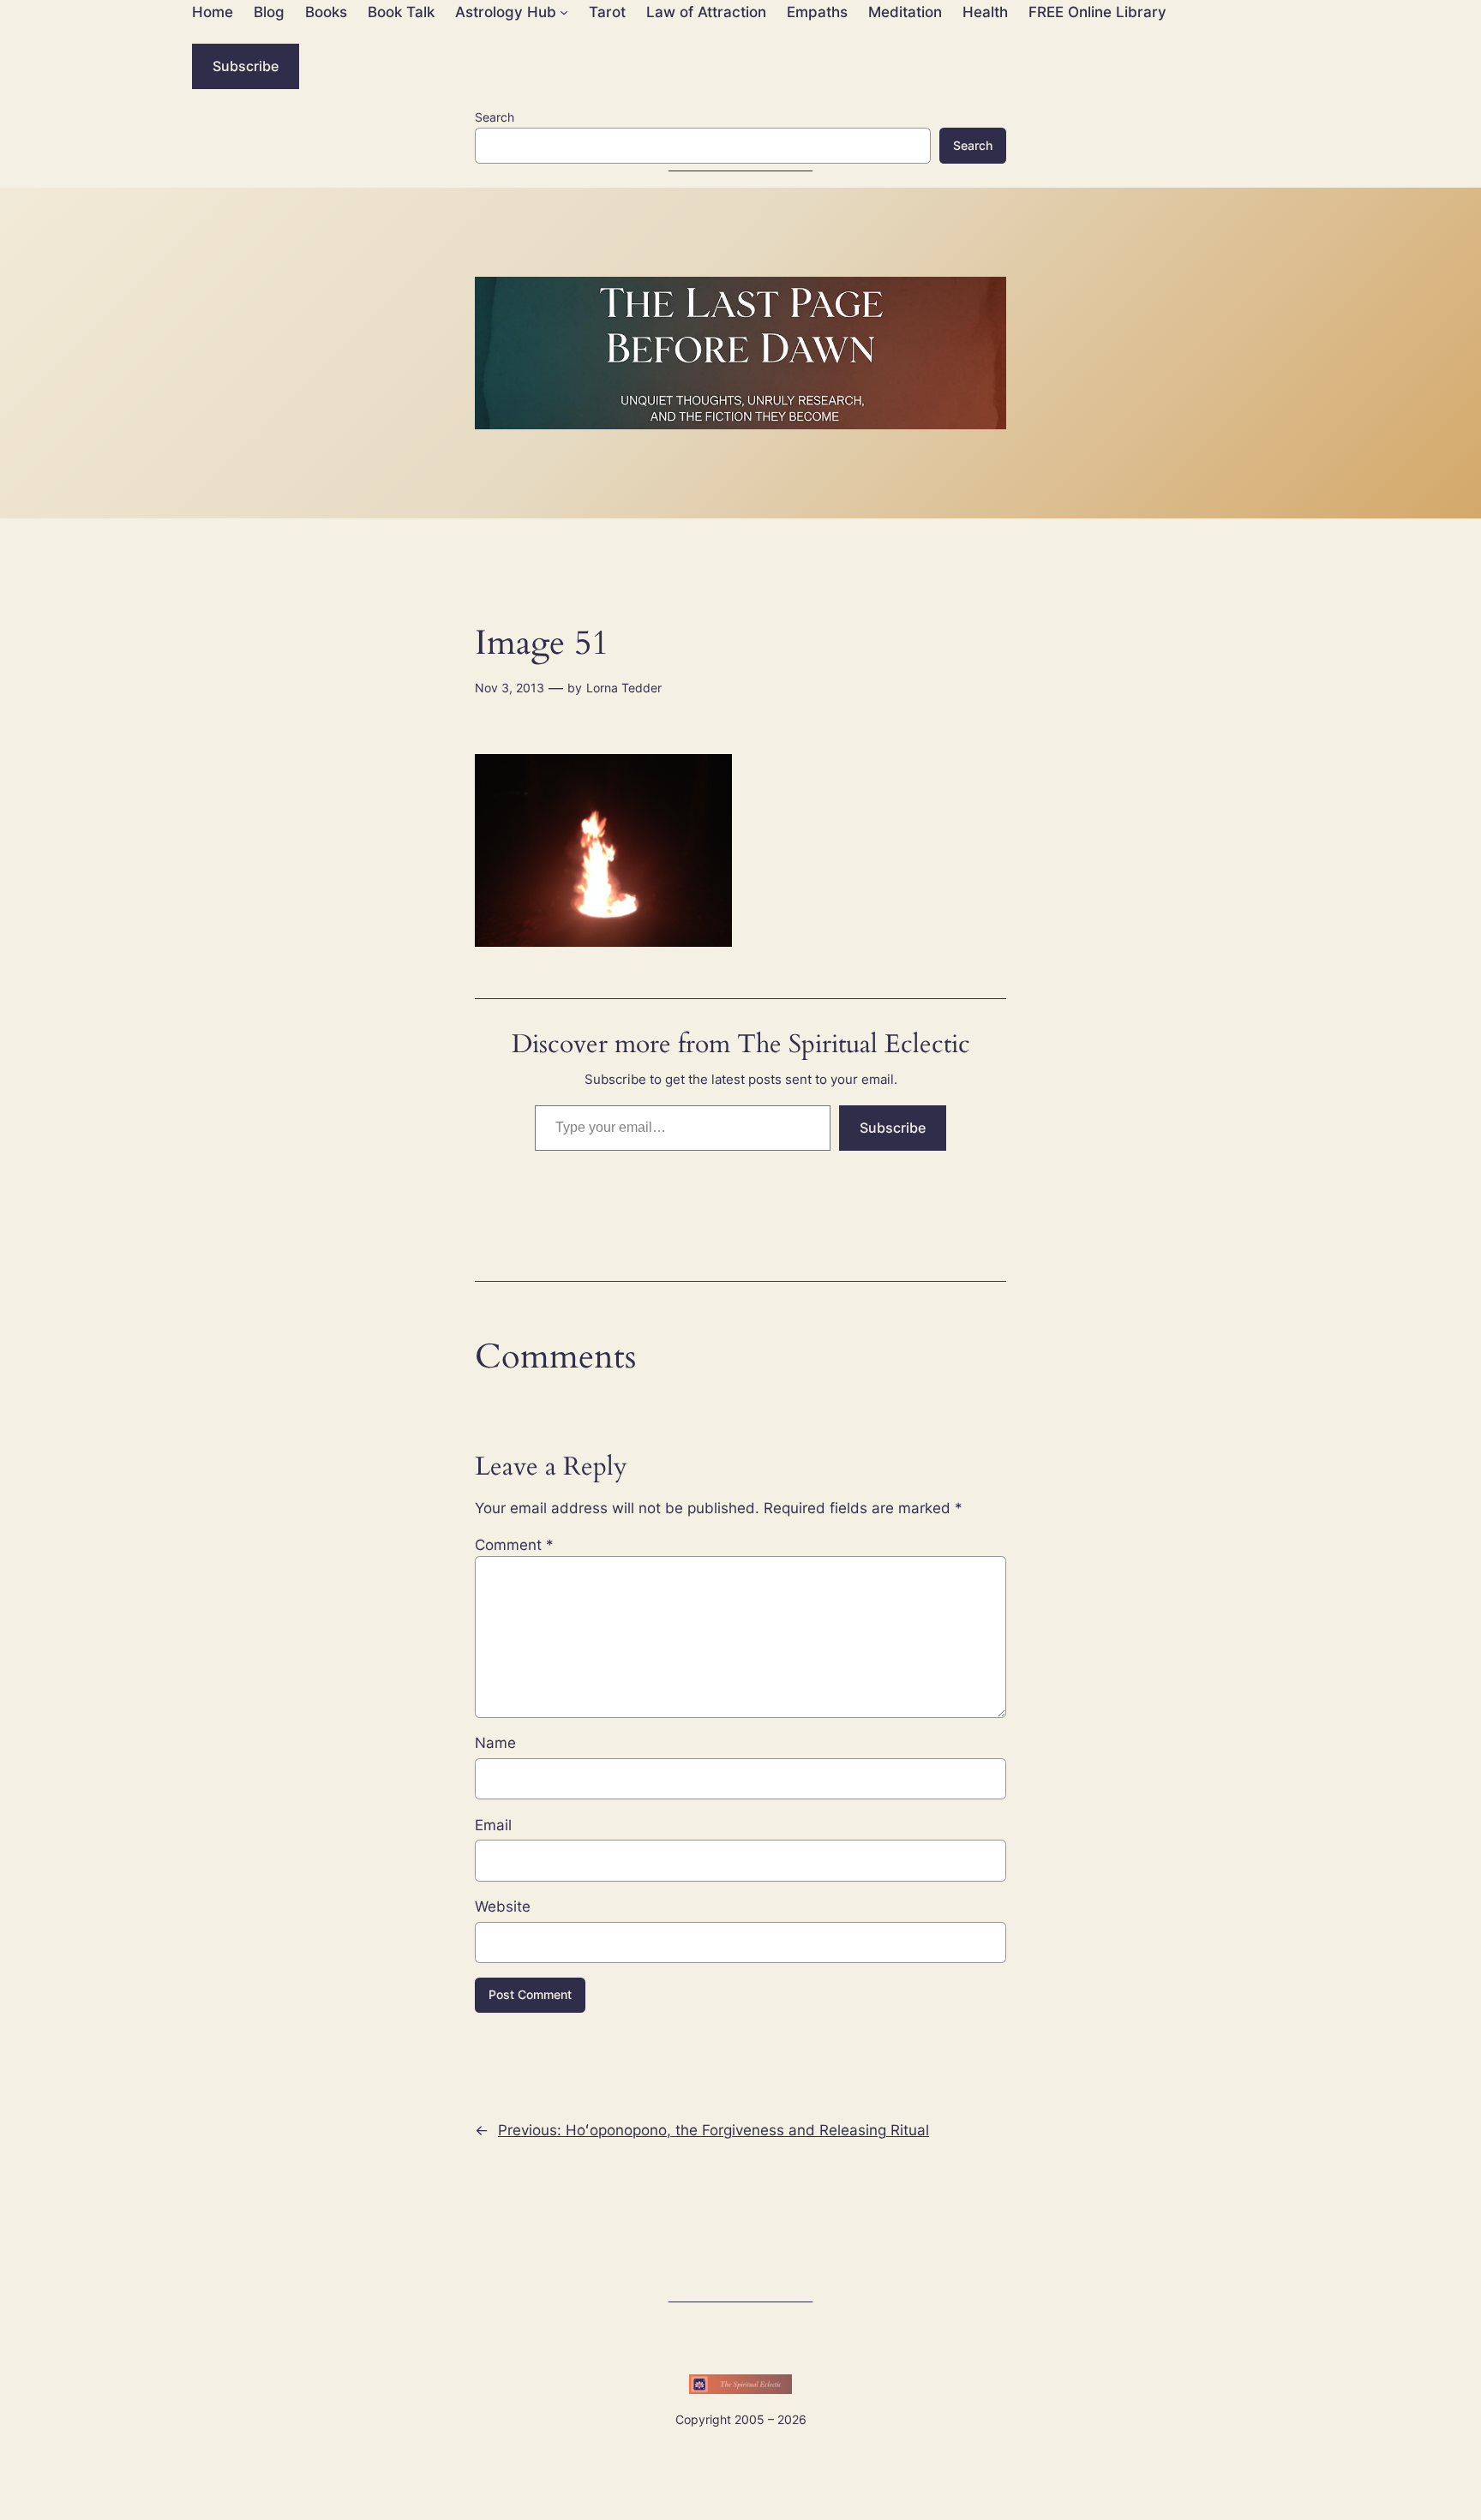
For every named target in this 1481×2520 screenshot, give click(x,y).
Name (495, 1743)
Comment (514, 1545)
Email (493, 1825)
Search (495, 117)
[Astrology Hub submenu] (564, 12)
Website (503, 1906)
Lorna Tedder (624, 688)
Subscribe (246, 66)
